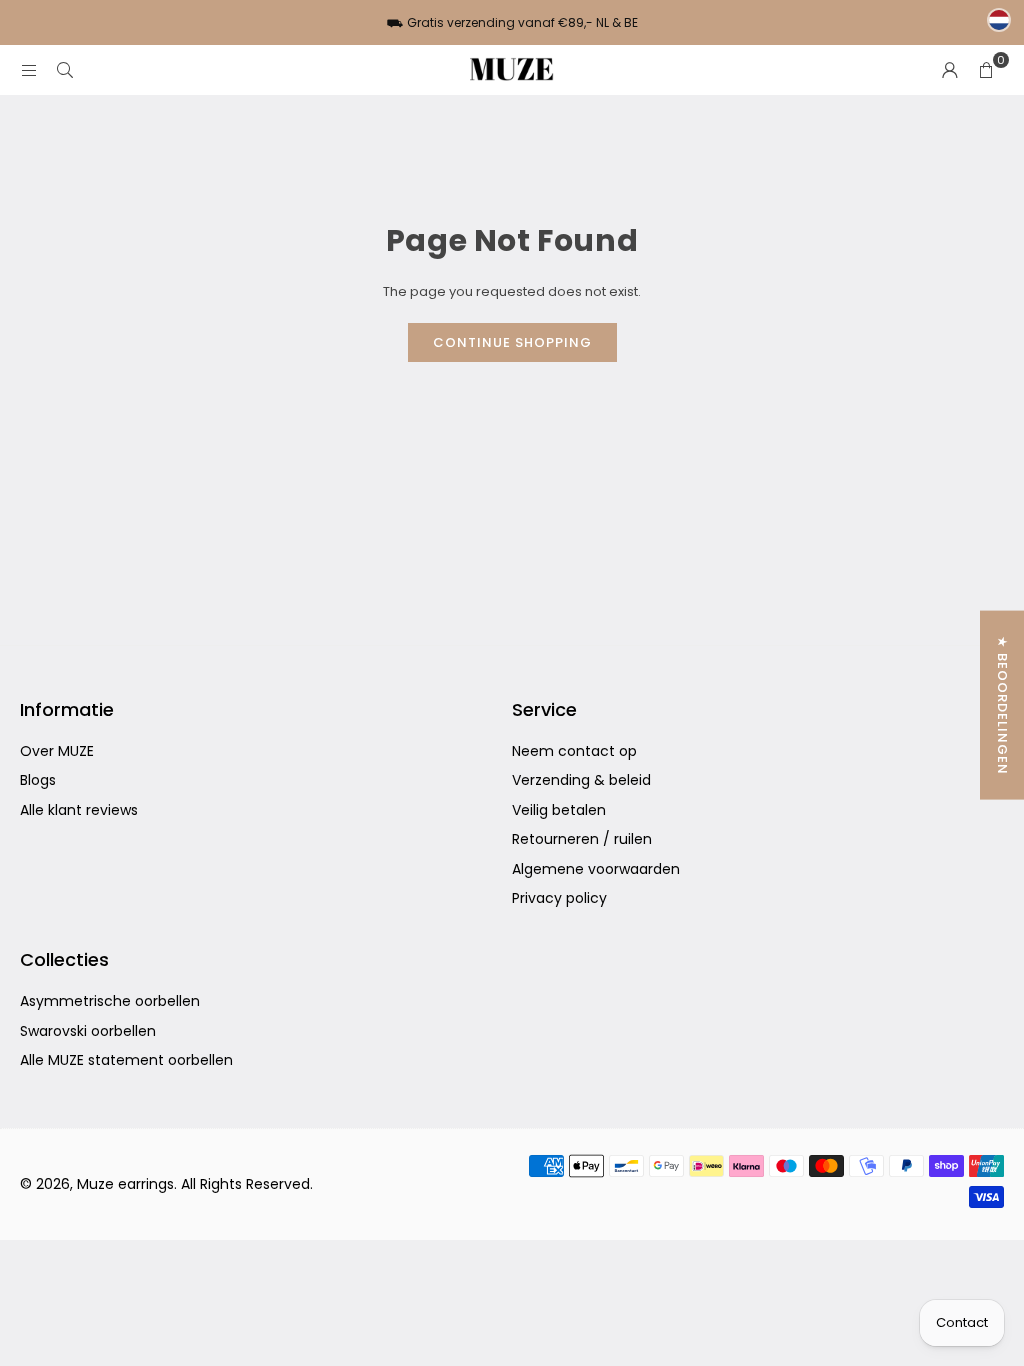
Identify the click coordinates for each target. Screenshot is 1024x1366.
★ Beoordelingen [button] (1002, 705)
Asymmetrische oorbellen (110, 1001)
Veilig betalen (559, 810)
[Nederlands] (999, 20)
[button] (986, 70)
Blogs (38, 780)
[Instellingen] (950, 70)
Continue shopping (512, 342)
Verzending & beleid (581, 780)
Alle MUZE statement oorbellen (126, 1060)
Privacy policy (559, 898)
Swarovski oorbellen (88, 1031)
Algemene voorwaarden (596, 869)
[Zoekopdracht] (65, 69)
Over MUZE (57, 751)
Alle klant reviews (79, 810)
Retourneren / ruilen (582, 839)
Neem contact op (574, 751)
